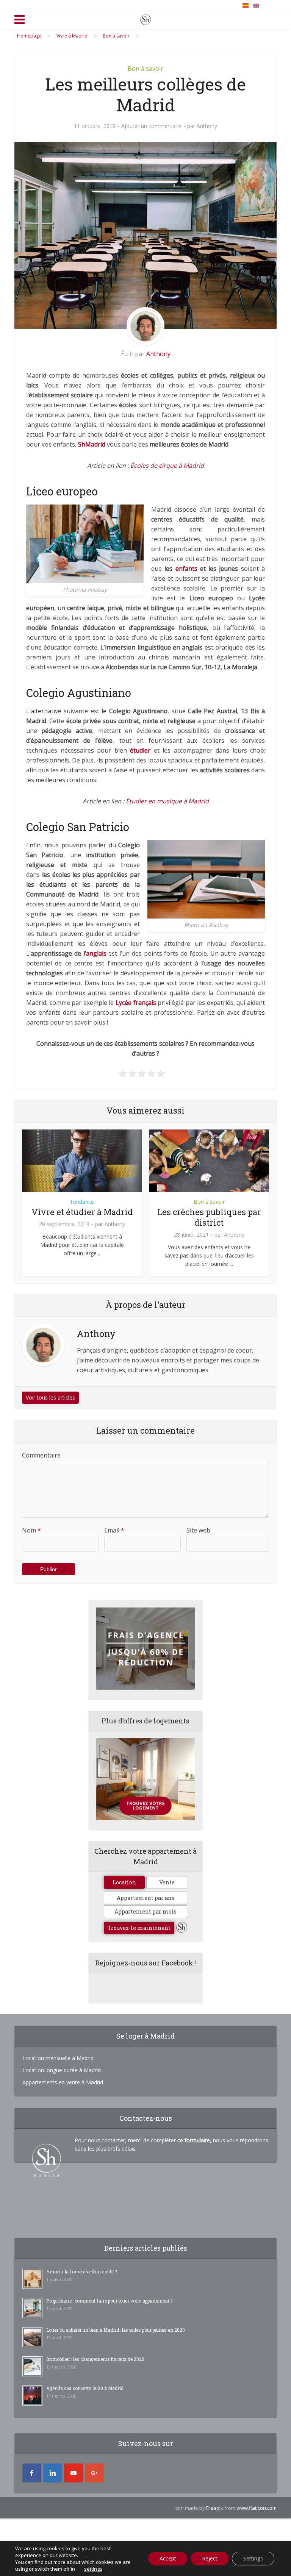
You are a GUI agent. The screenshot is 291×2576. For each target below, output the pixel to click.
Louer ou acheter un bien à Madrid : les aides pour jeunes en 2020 (116, 2330)
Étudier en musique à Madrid (167, 801)
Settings (253, 2558)
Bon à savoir (145, 69)
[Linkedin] (53, 2473)
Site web (198, 1530)
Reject (210, 2558)
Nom (31, 1530)
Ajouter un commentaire (151, 126)
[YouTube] (74, 2473)
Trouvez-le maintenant (139, 1928)
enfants (186, 569)
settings (93, 2569)
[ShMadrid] (145, 18)
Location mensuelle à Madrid (58, 2058)
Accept (168, 2558)
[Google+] (94, 2473)
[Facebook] (32, 2473)
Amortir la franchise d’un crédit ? (82, 2271)
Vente (167, 1882)
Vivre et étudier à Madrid (82, 1212)
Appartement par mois (145, 1911)
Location (124, 1882)
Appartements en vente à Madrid (63, 2082)
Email (114, 1530)
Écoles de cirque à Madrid (167, 466)
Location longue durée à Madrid (62, 2070)
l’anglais (95, 953)
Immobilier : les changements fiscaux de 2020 (95, 2359)
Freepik (215, 2508)
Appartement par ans (145, 1898)
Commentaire (41, 1455)
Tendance (82, 1202)
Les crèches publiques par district (209, 1217)
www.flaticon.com (257, 2508)
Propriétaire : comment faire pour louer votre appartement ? (109, 2301)
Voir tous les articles (50, 1397)
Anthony (207, 126)
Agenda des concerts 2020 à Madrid (85, 2388)
